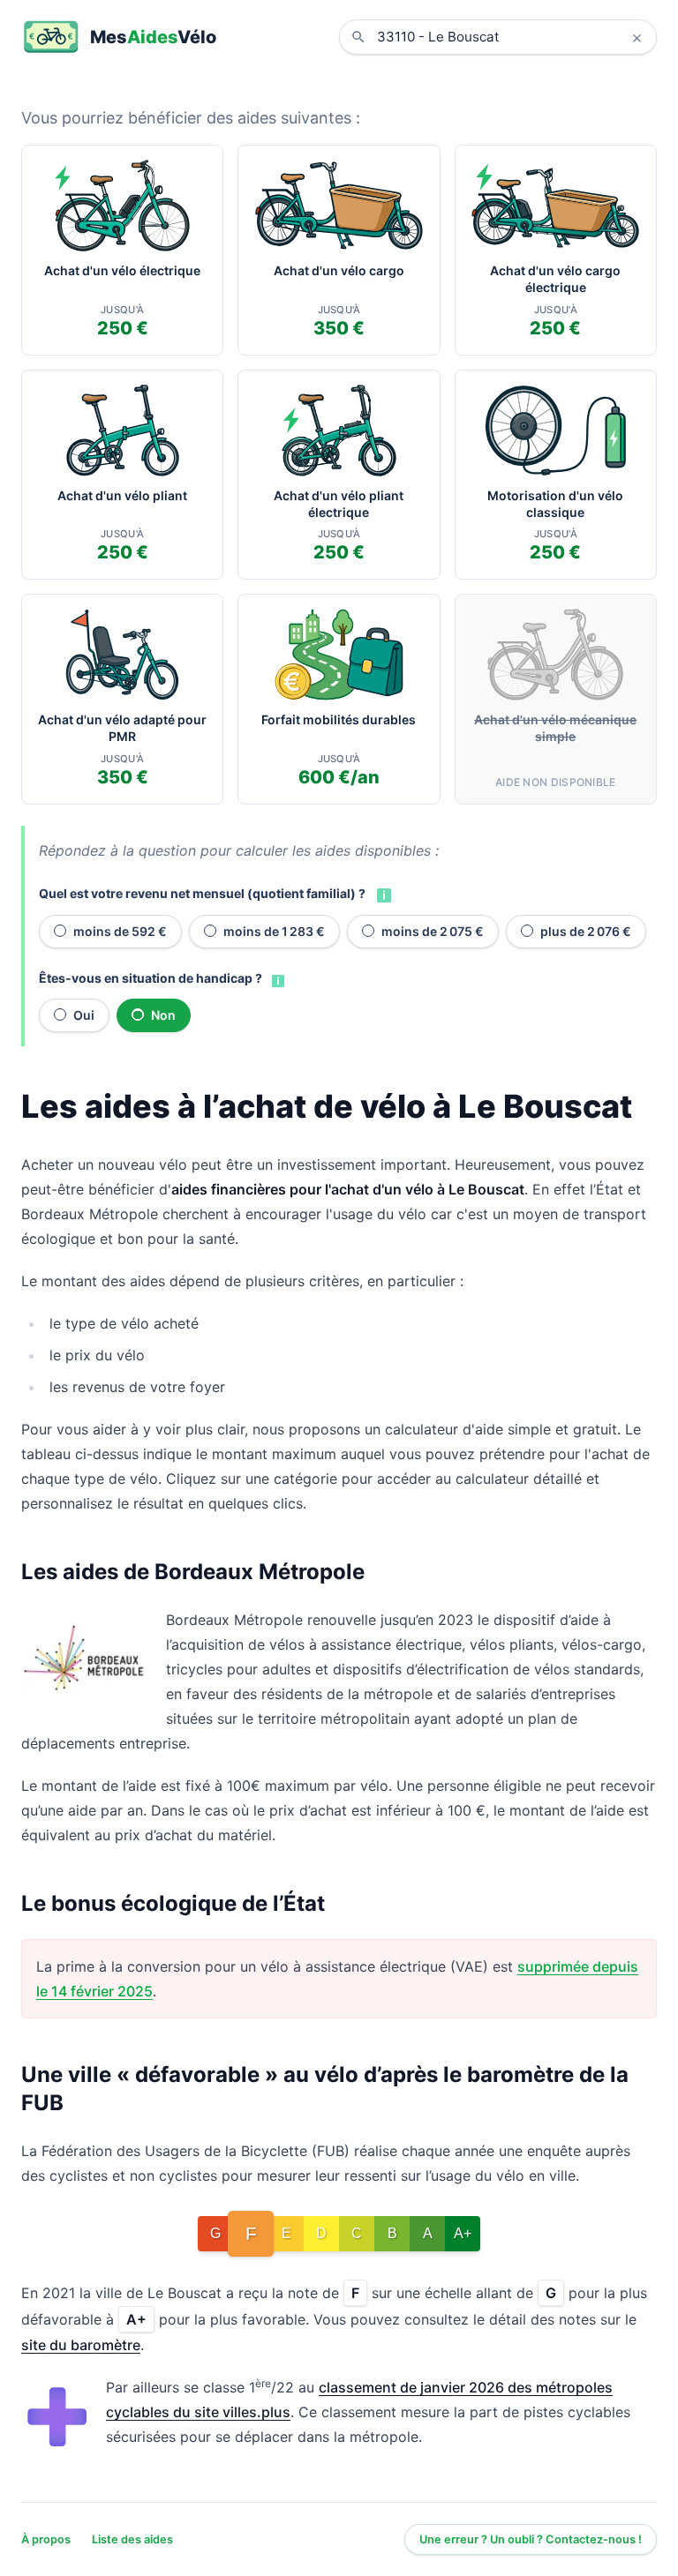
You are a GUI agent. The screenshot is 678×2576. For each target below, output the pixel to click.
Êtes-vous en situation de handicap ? (151, 978)
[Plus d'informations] (382, 894)
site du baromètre (81, 2345)
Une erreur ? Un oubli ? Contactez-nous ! (531, 2539)
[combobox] (511, 37)
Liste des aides (132, 2539)
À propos (46, 2539)
